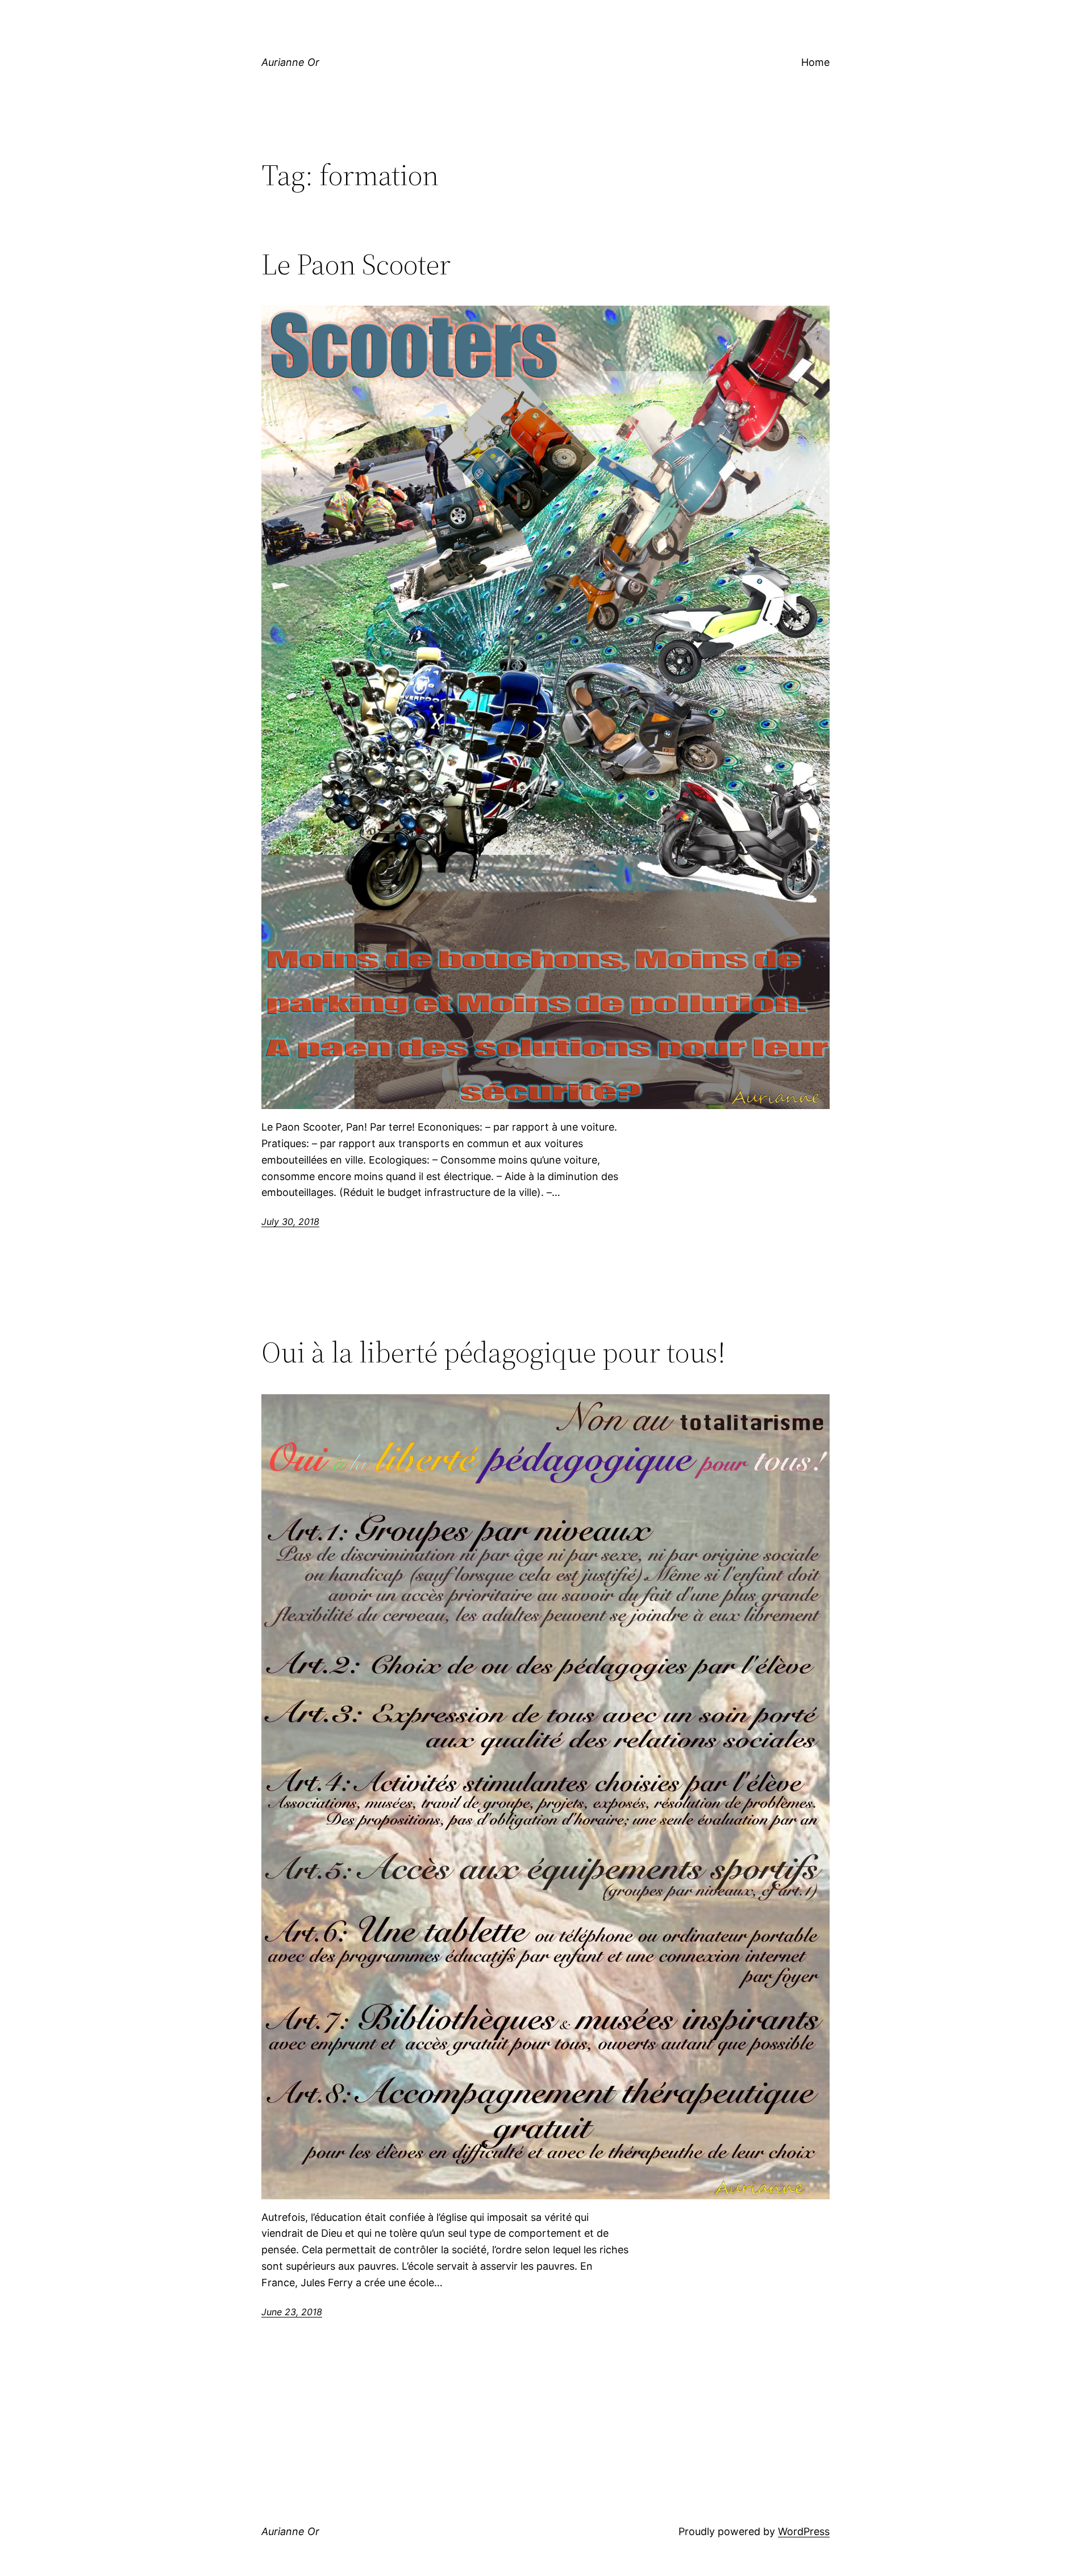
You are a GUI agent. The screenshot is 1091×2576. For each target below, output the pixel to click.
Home (815, 62)
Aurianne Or (290, 62)
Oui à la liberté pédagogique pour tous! (494, 1352)
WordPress (804, 2531)
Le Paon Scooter (356, 264)
